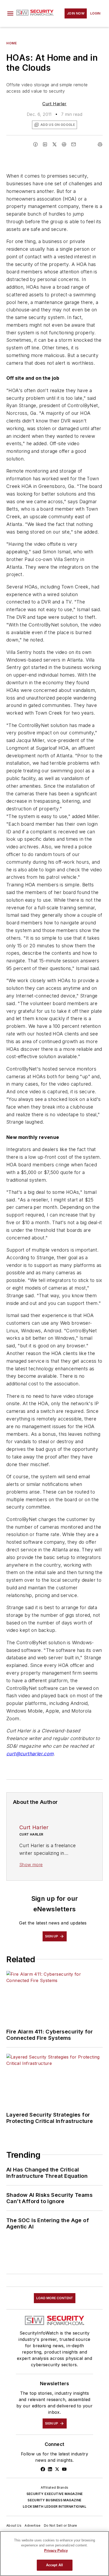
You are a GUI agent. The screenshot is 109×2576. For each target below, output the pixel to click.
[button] (10, 13)
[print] (100, 144)
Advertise (33, 2525)
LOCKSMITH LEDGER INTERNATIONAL (54, 2506)
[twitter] (54, 144)
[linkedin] (45, 144)
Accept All (54, 2565)
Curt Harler (54, 104)
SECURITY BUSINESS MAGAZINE (54, 2500)
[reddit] (64, 144)
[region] (54, 2554)
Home (12, 43)
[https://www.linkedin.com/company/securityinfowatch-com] (50, 2469)
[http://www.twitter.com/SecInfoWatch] (57, 2469)
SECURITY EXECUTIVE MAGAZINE (55, 2494)
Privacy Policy (56, 2551)
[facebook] (35, 144)
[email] (74, 144)
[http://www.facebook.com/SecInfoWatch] (43, 2469)
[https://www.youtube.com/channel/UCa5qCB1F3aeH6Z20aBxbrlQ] (64, 2469)
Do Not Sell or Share (61, 2525)
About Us (14, 2525)
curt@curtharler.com (30, 1754)
